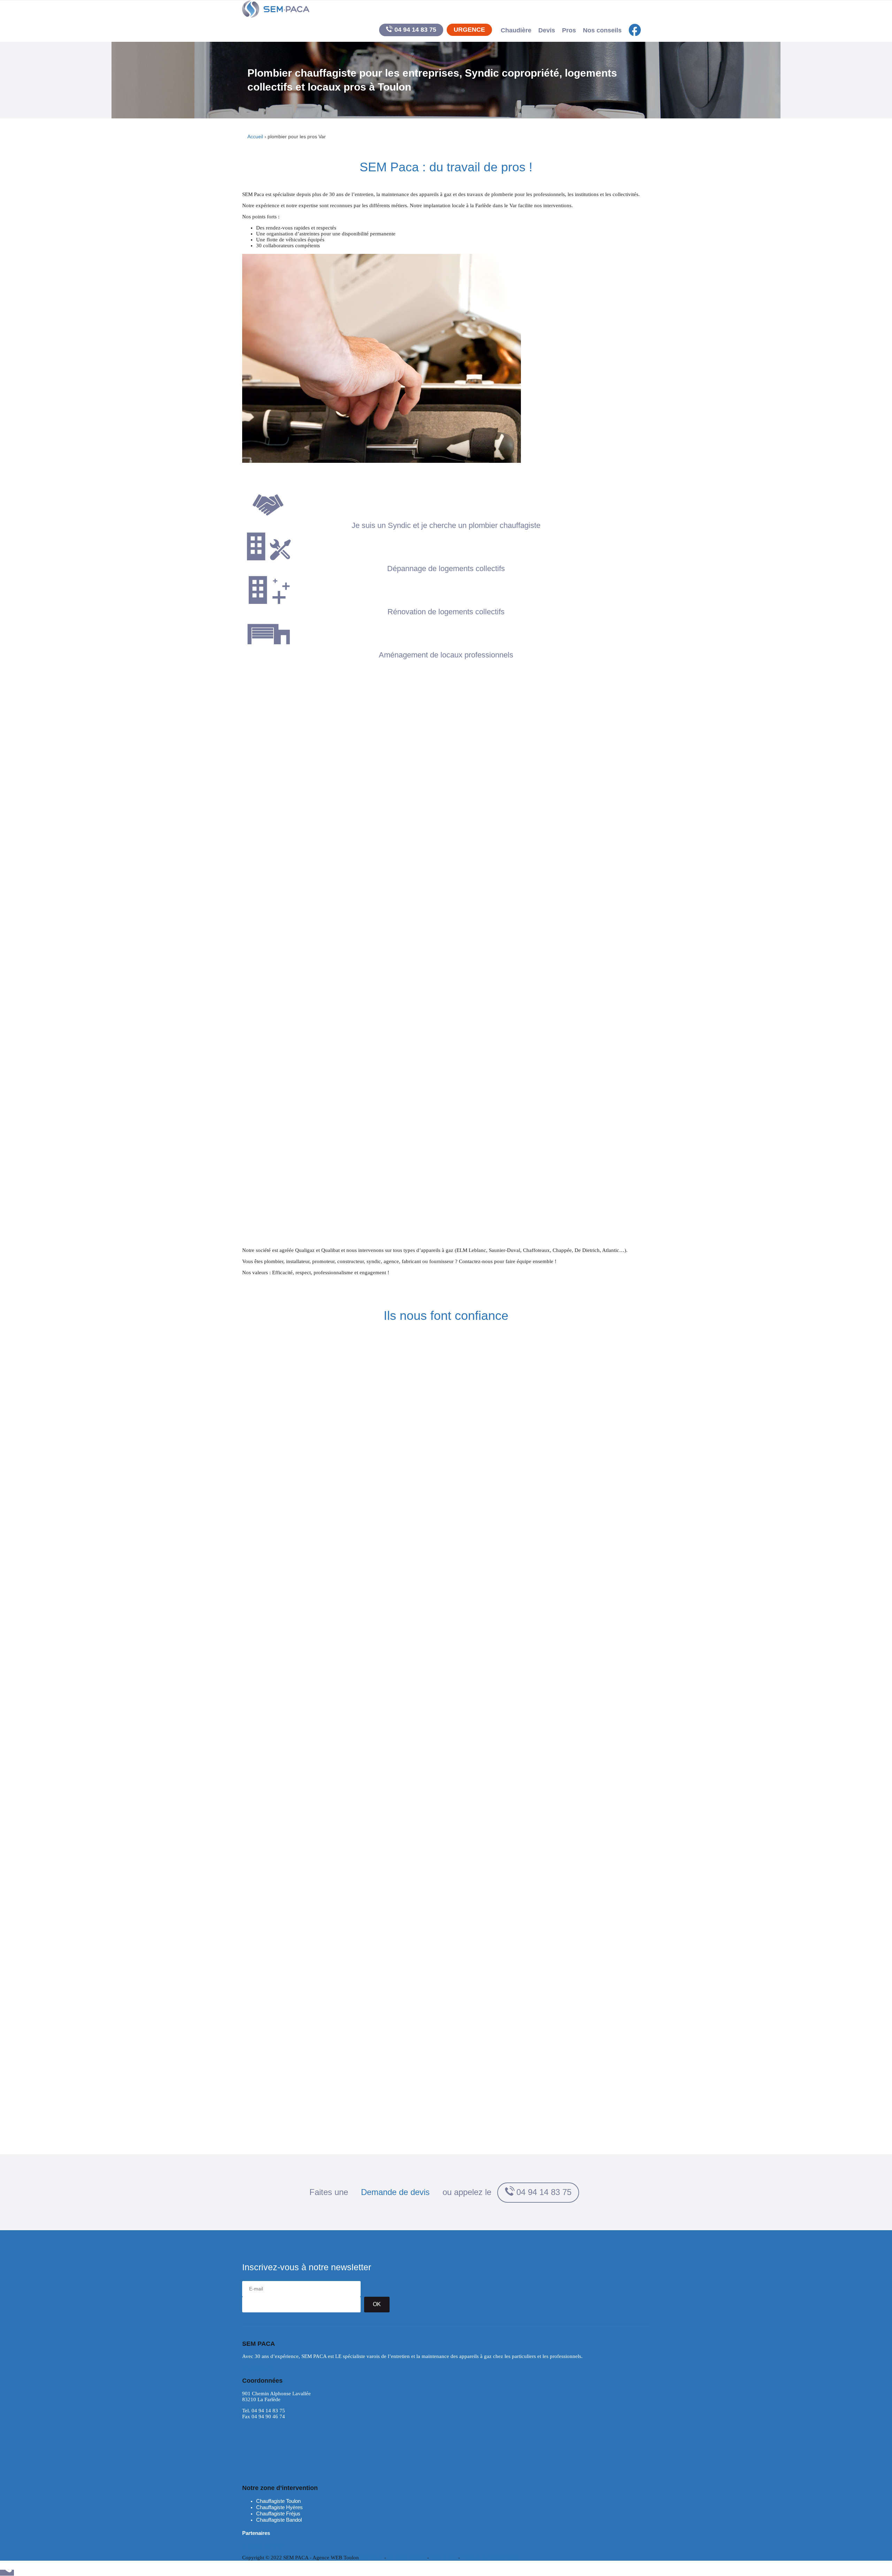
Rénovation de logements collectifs (446, 612)
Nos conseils (602, 30)
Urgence (469, 30)
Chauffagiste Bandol (279, 2520)
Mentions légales (407, 2557)
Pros (569, 30)
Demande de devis (395, 2192)
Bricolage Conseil (262, 2546)
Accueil (255, 137)
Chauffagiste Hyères (279, 2507)
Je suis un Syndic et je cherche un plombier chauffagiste (446, 525)
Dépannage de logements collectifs (446, 569)
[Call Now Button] (7, 2573)
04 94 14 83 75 (415, 30)
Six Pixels (372, 2557)
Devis (547, 30)
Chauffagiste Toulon (278, 2501)
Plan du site (444, 2557)
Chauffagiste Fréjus (278, 2513)
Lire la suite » (257, 2368)
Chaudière (516, 30)
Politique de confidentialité (490, 2557)
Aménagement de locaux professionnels (446, 655)
